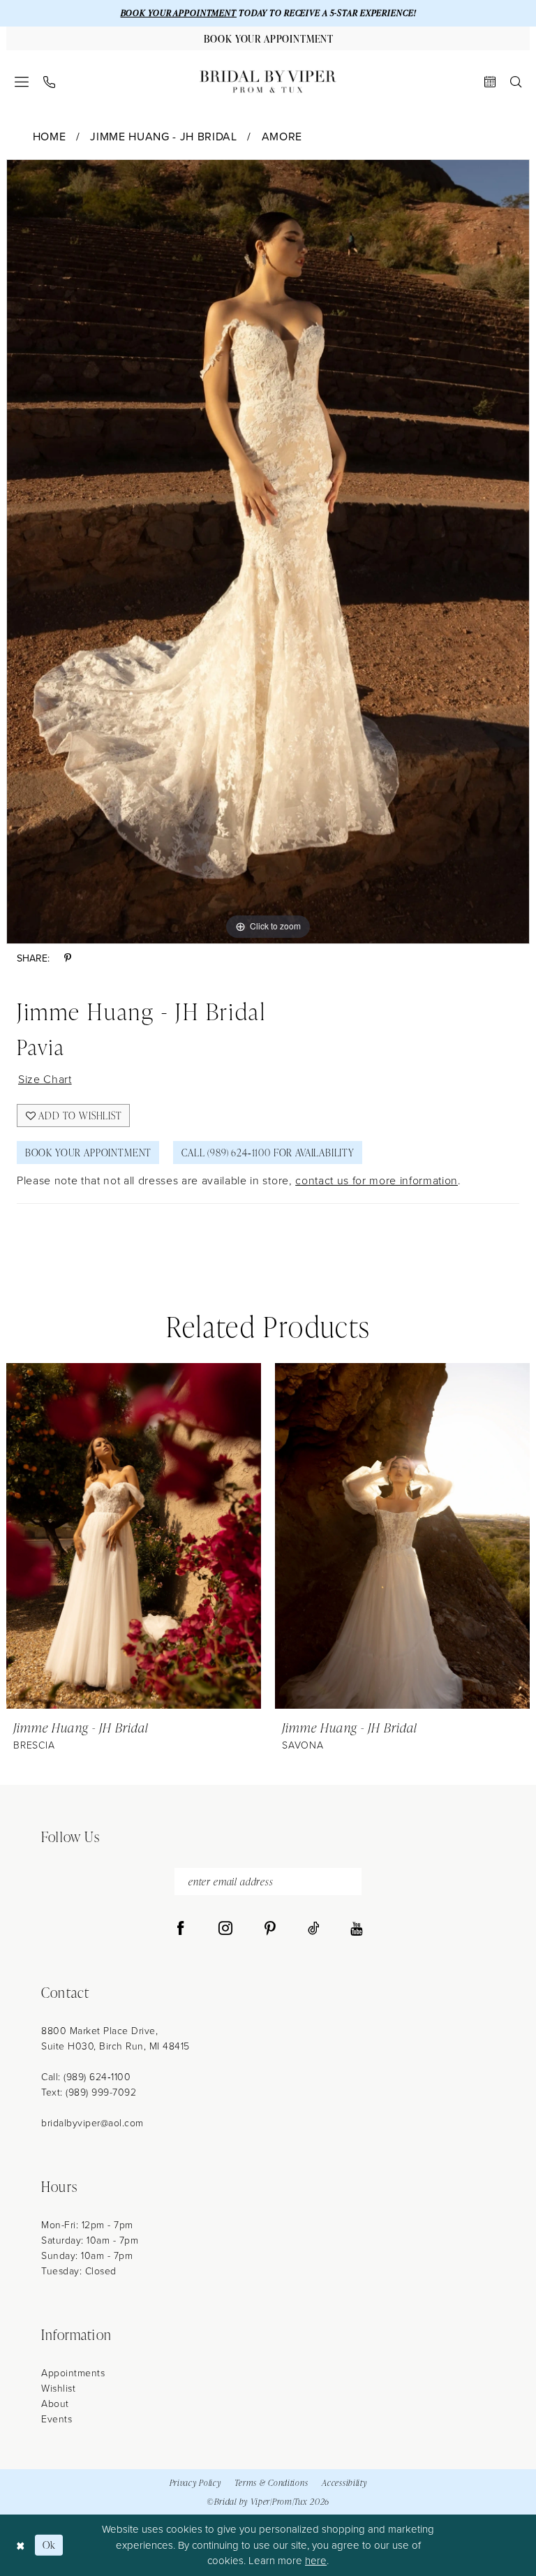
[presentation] (134, 1536)
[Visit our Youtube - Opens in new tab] (356, 1929)
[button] (22, 82)
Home (50, 137)
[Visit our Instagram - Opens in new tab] (225, 1929)
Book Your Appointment (88, 1153)
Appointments (73, 2373)
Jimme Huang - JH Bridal (163, 137)
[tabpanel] (268, 552)
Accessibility (344, 2483)
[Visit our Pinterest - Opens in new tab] (270, 1929)
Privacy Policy (195, 2483)
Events (57, 2419)
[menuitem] (22, 82)
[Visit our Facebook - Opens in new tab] (181, 1929)
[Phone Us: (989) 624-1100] (50, 82)
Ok (49, 2545)
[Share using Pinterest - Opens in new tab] (68, 958)
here (316, 2561)
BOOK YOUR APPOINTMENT (179, 13)
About (55, 2404)
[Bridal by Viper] (268, 82)
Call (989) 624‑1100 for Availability (268, 1153)
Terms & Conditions (271, 2483)
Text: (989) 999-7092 (89, 2092)
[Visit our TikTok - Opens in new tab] (314, 1929)
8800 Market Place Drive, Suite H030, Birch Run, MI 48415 (116, 2039)
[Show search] (516, 82)
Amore (282, 137)
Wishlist (58, 2389)
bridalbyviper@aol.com (92, 2123)
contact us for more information (377, 1180)
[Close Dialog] (21, 2545)
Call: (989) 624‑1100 (86, 2077)
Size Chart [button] (45, 1079)
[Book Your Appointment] (490, 82)
